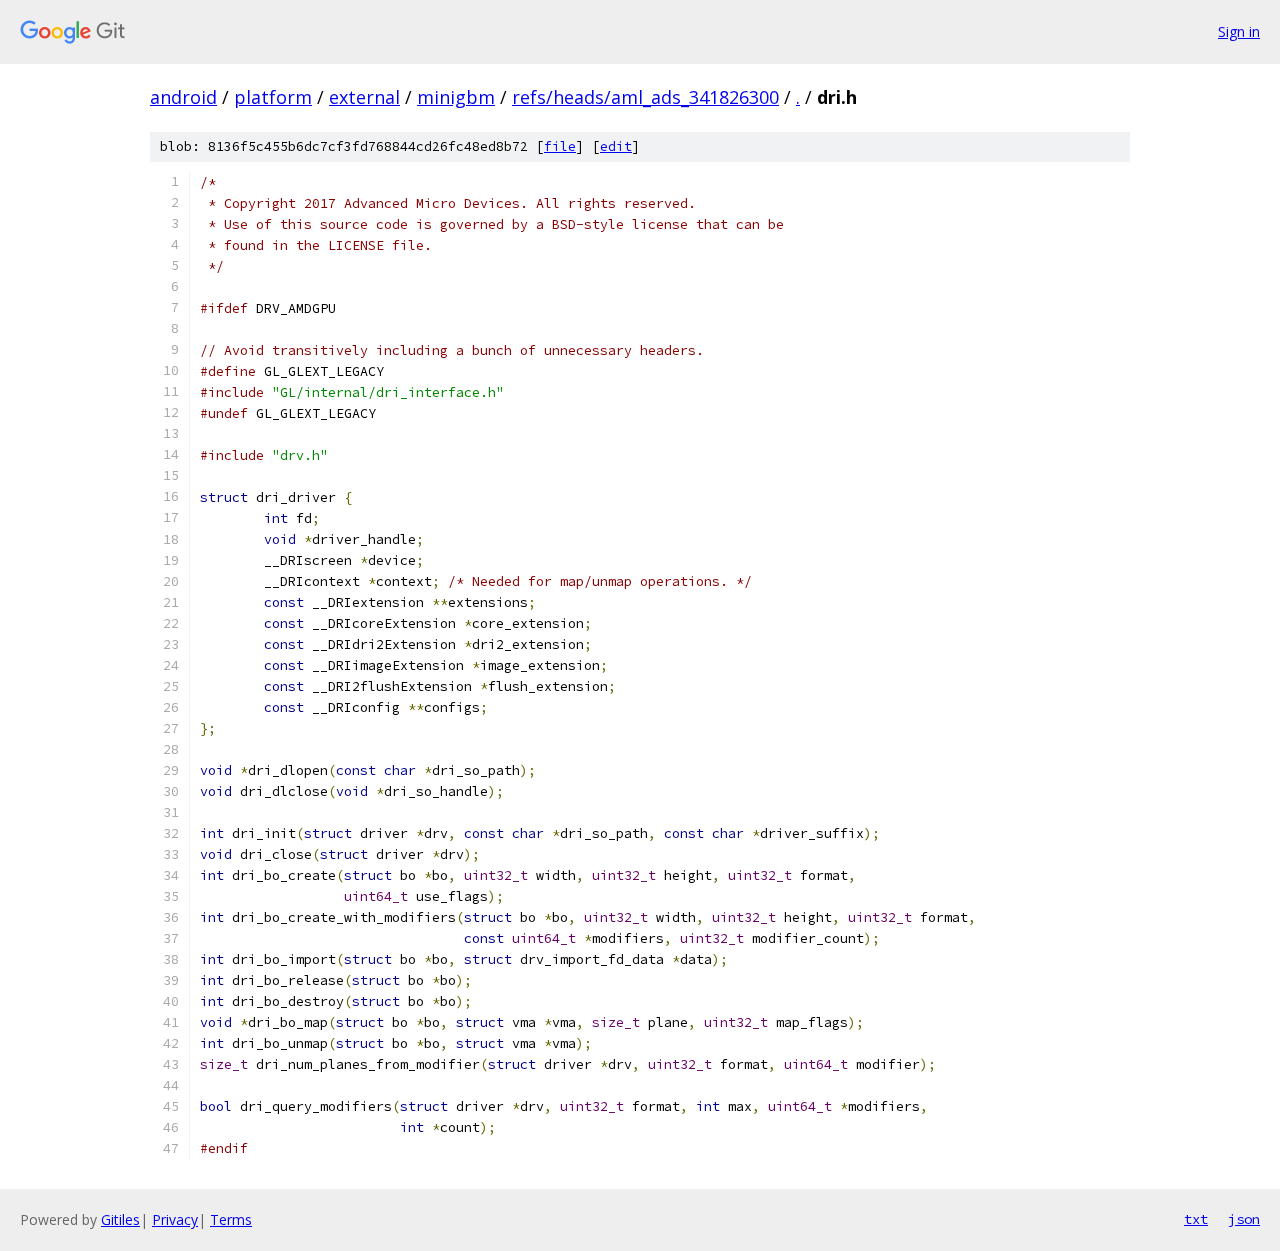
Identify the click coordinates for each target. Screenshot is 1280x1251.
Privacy (175, 1219)
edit (616, 146)
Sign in (1239, 31)
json (1244, 1219)
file (560, 146)
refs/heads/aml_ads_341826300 (645, 97)
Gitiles (120, 1219)
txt (1196, 1219)
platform (273, 97)
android (183, 97)
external (364, 97)
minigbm (456, 97)
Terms (231, 1219)
